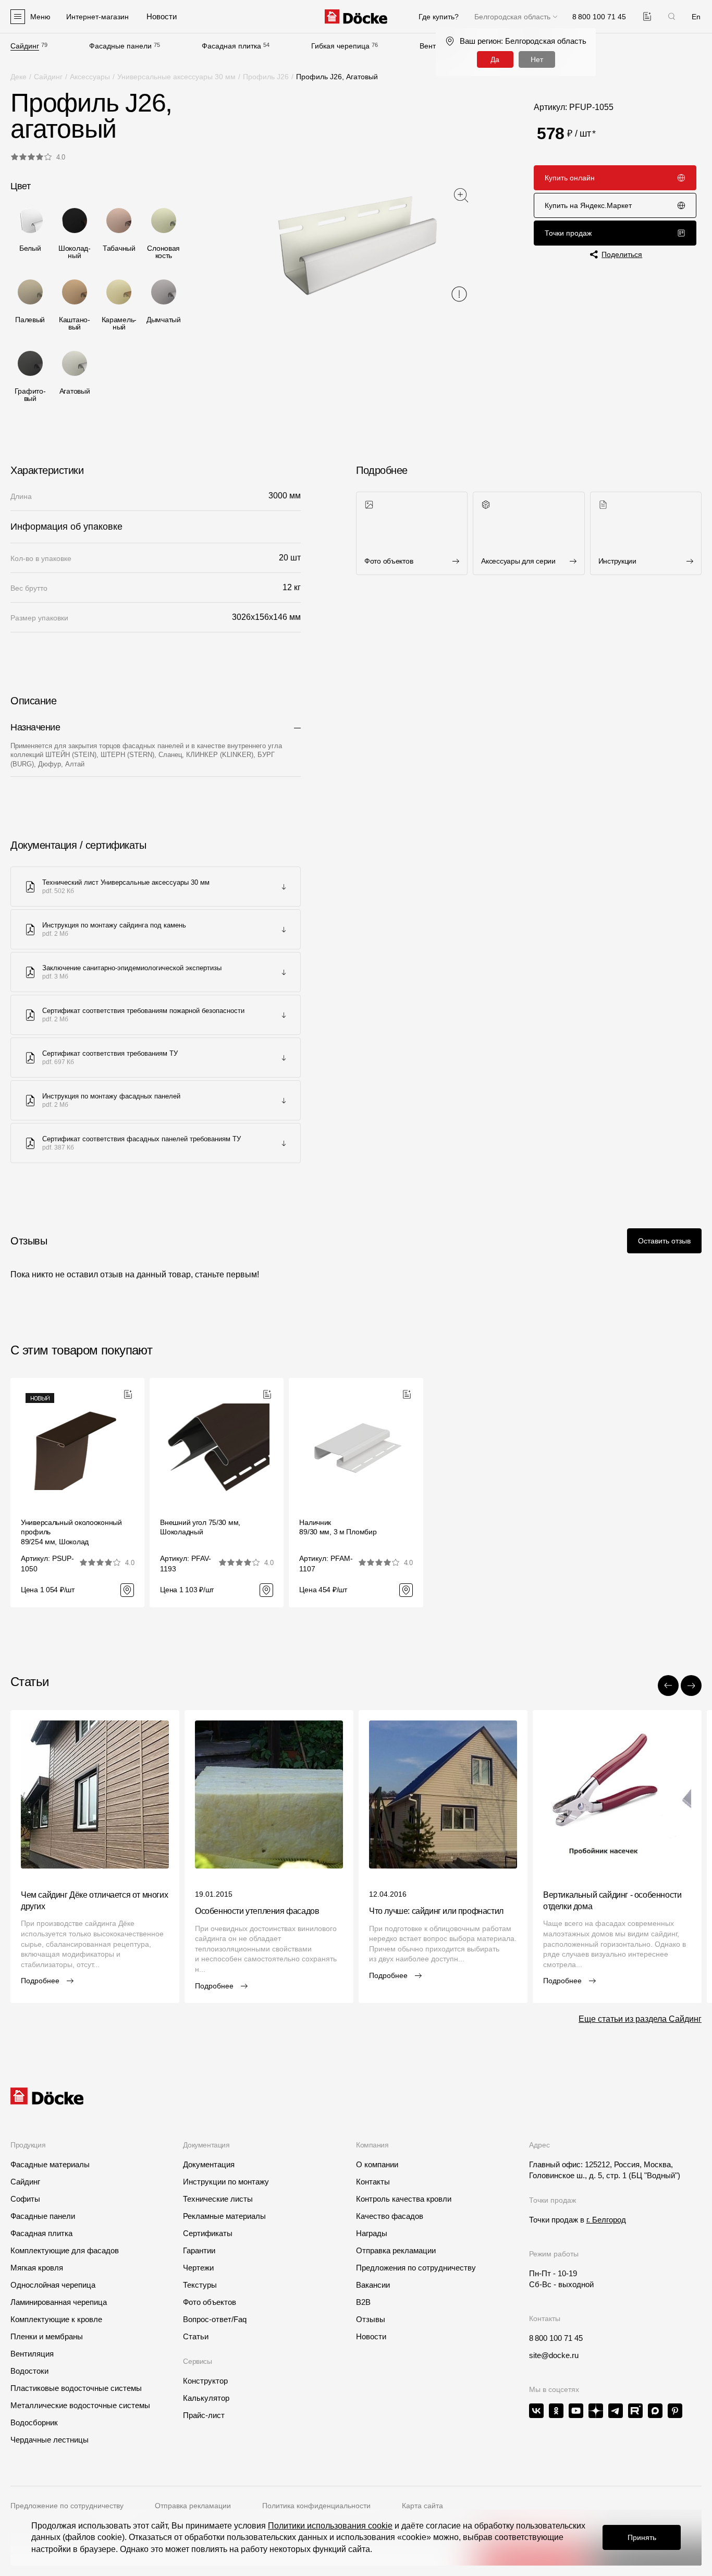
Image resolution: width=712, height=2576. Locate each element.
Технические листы (218, 2199)
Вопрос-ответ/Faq (215, 2319)
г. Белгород (606, 2220)
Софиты (25, 2199)
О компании (377, 2164)
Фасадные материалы (50, 2164)
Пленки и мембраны (47, 2336)
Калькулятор (206, 2398)
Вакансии (373, 2285)
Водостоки (29, 2371)
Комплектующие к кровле (56, 2319)
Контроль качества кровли (404, 2199)
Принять (642, 2537)
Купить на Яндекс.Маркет (588, 205)
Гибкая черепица (340, 46)
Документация (209, 2164)
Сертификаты (208, 2233)
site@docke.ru (554, 2355)
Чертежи (198, 2268)
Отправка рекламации (396, 2250)
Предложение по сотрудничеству (67, 2506)
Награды (372, 2233)
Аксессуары (90, 77)
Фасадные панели (120, 46)
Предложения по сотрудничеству (416, 2268)
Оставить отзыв (664, 1241)
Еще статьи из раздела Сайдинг (640, 2019)
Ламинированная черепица (59, 2302)
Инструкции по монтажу (226, 2182)
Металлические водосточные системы (80, 2405)
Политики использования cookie (330, 2526)
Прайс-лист (204, 2415)
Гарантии (199, 2250)
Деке (19, 77)
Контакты (373, 2182)
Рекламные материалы (224, 2216)
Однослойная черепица (53, 2285)
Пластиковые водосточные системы (76, 2388)
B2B (363, 2302)
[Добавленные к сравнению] (647, 16)
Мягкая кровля (37, 2268)
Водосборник (34, 2422)
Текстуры (200, 2285)
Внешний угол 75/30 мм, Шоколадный (200, 1527)
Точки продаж (568, 233)
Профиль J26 (266, 77)
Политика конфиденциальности (316, 2506)
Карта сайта (422, 2506)
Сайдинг (25, 46)
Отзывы (371, 2319)
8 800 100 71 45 (556, 2338)
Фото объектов (210, 2302)
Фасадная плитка (231, 46)
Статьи (196, 2336)
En (696, 17)
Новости (371, 2336)
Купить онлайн (570, 178)
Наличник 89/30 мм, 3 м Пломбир (338, 1527)
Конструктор (205, 2381)
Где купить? (439, 17)
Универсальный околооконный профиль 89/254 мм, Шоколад (71, 1532)
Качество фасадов (390, 2216)
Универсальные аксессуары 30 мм (176, 77)
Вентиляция (32, 2354)
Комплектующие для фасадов (65, 2250)
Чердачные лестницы (50, 2440)
